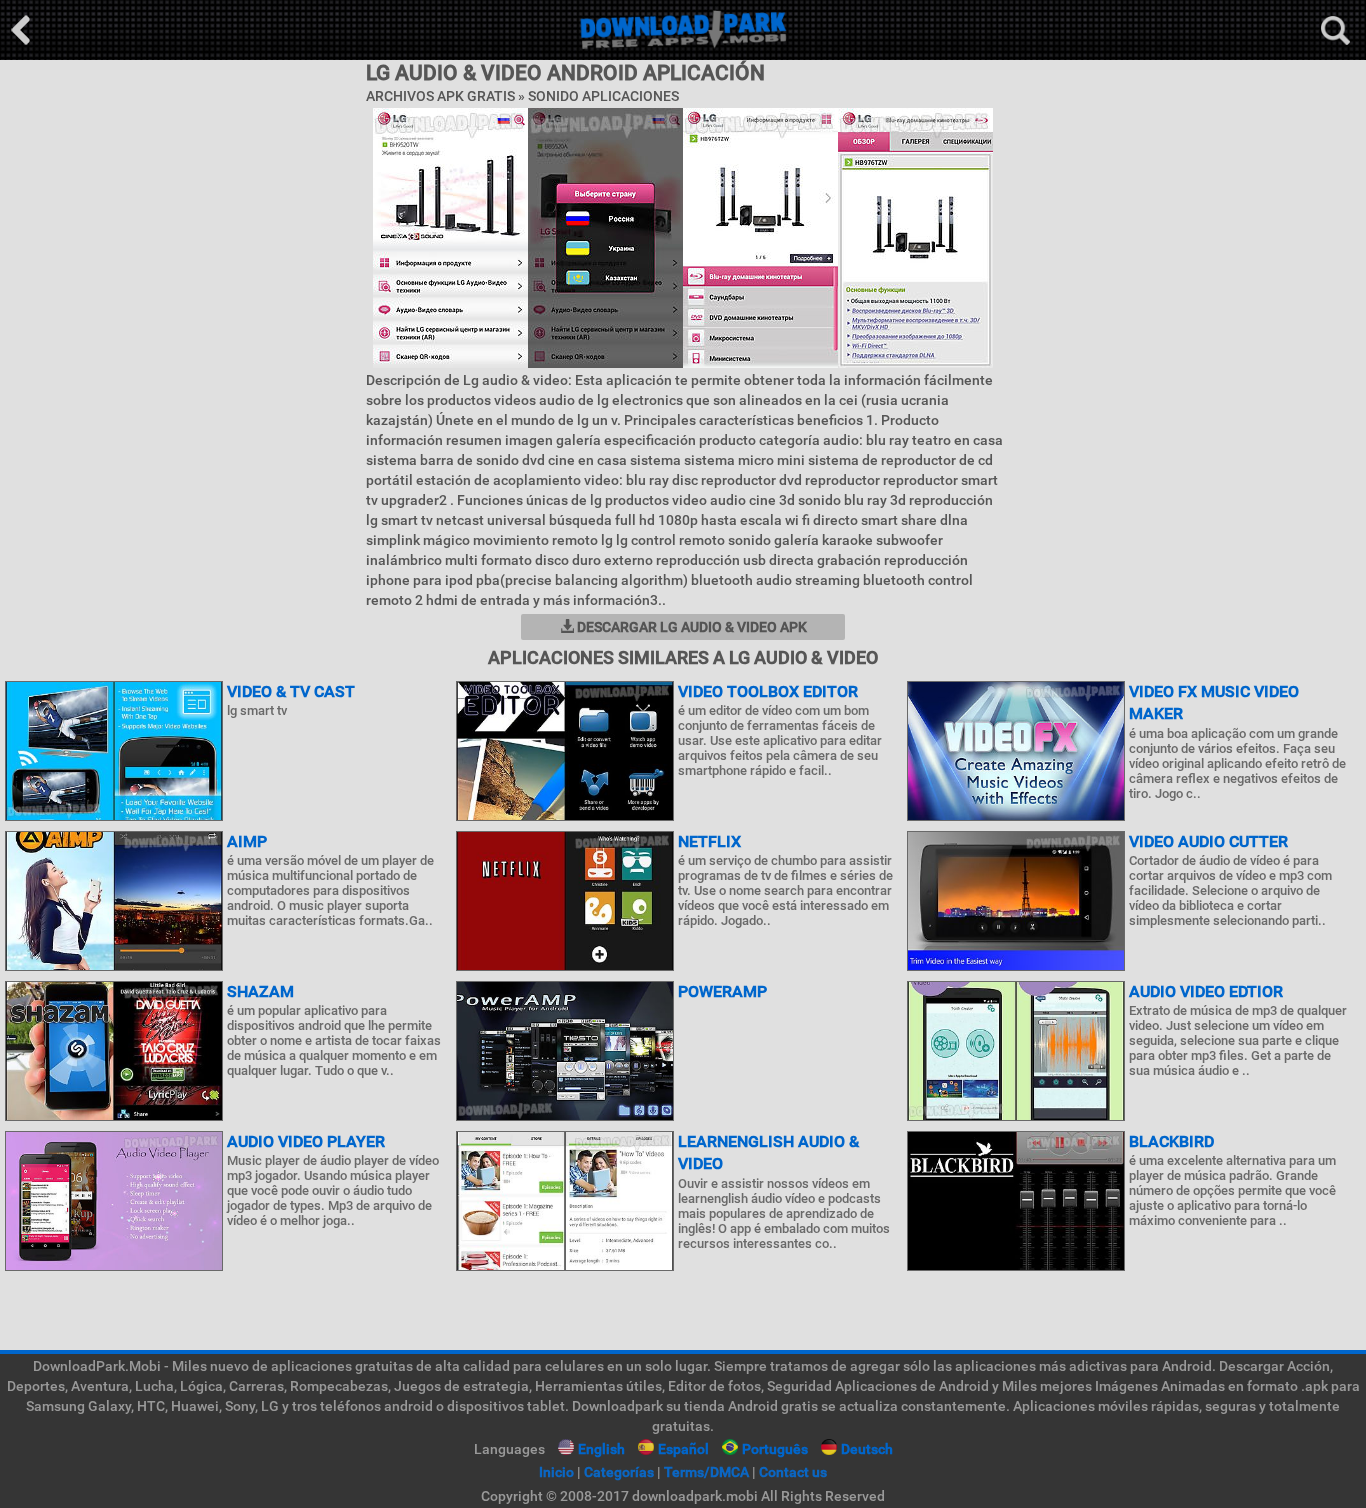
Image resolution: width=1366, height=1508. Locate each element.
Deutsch (867, 1449)
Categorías (619, 1472)
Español (683, 1449)
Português (775, 1449)
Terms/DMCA (706, 1472)
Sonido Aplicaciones (603, 96)
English (601, 1449)
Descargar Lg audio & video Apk (690, 627)
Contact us (793, 1472)
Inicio (556, 1472)
